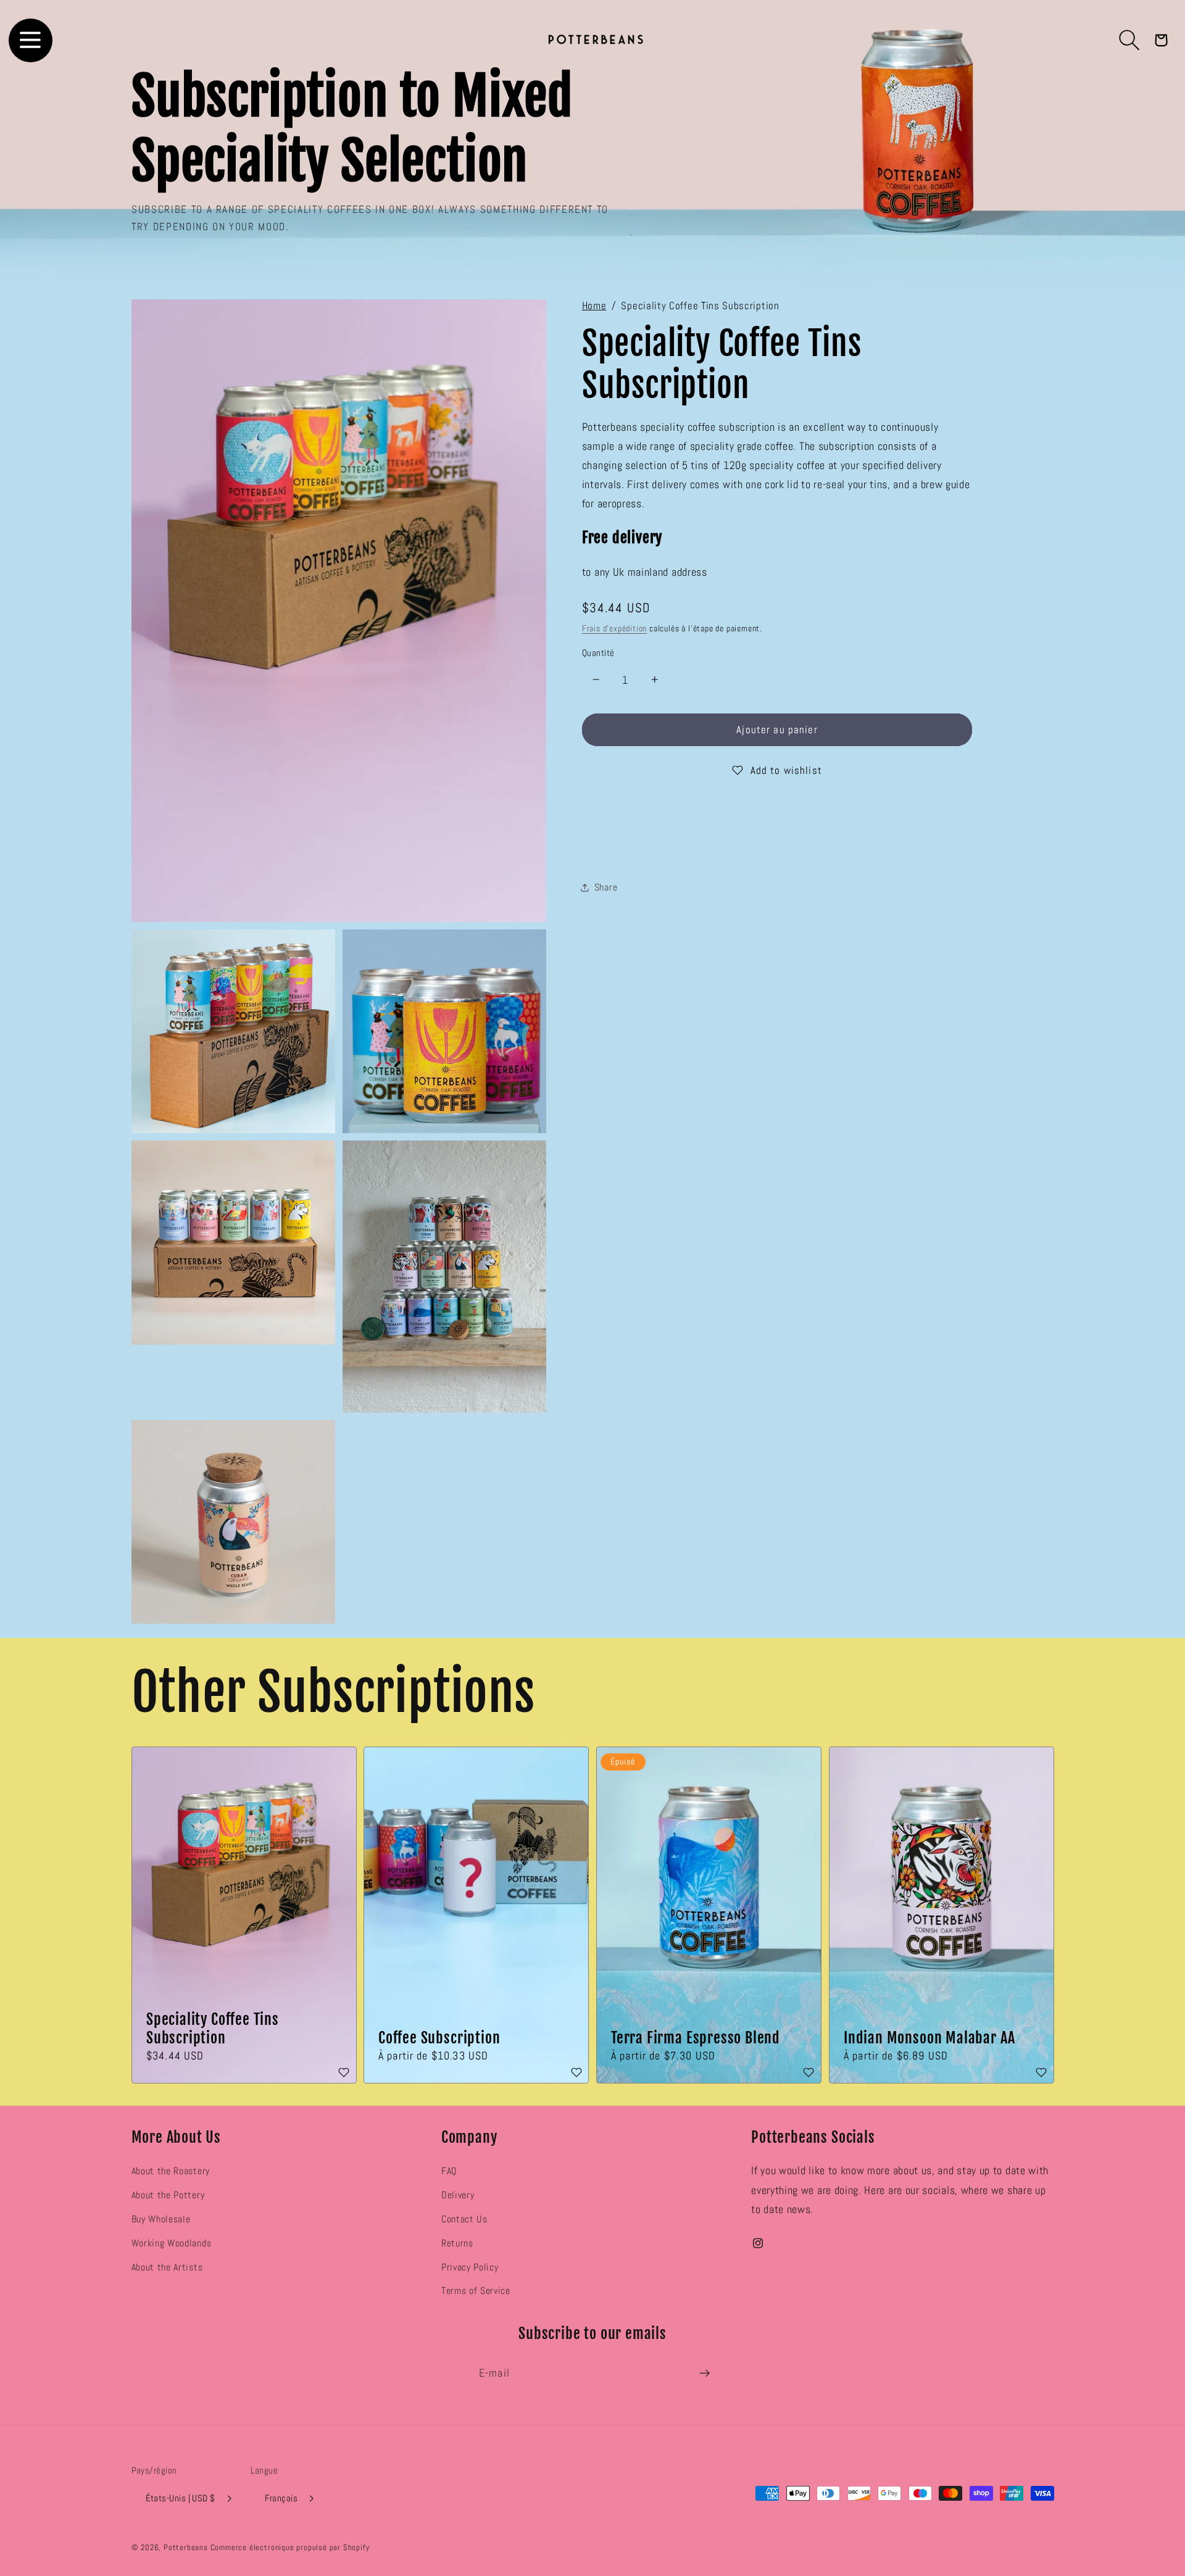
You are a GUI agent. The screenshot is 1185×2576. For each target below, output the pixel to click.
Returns (457, 2243)
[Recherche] (1130, 40)
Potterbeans (186, 2548)
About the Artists (167, 2267)
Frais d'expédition (615, 629)
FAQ (449, 2171)
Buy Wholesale (161, 2219)
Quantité (598, 653)
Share (606, 888)
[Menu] (31, 40)
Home (594, 306)
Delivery (458, 2195)
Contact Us (464, 2219)
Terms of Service (476, 2291)
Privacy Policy (470, 2267)
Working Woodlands (172, 2243)
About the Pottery (168, 2195)
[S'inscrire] (705, 2373)
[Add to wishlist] (344, 2073)
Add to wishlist (786, 770)
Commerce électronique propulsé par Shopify (290, 2548)
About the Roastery (171, 2171)
